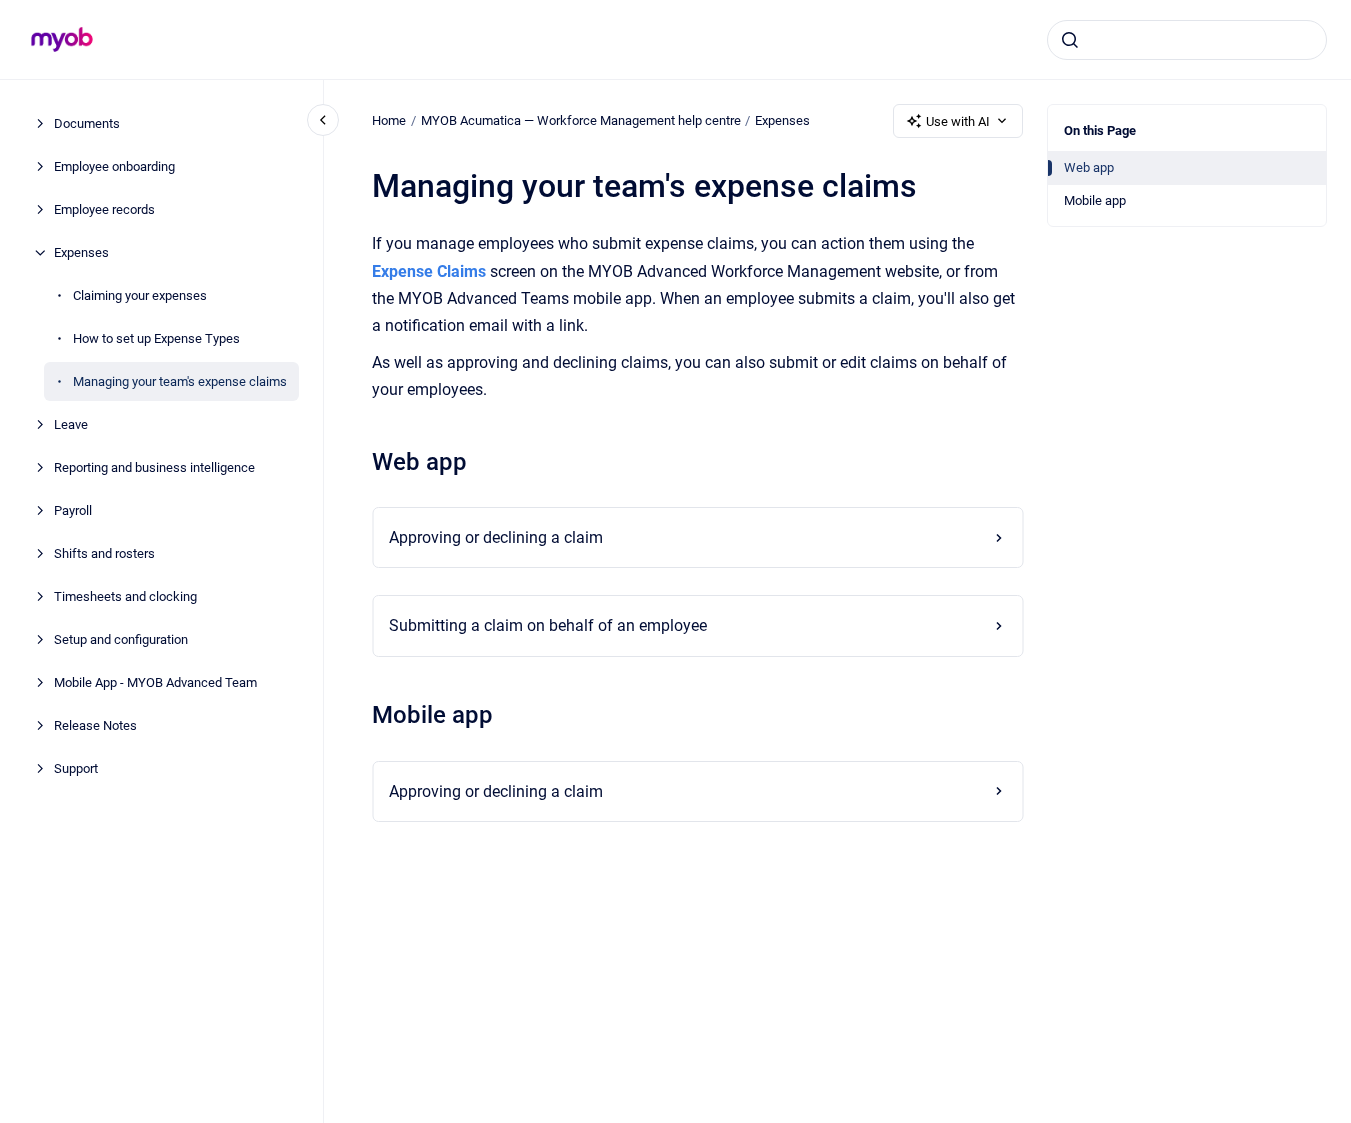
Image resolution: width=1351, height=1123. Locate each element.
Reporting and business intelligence (154, 467)
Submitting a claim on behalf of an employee (548, 625)
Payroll (73, 510)
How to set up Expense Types (156, 338)
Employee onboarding (114, 166)
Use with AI (958, 121)
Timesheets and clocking (125, 596)
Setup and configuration (121, 639)
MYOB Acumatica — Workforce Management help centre (581, 120)
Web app (1089, 167)
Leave (71, 424)
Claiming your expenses (140, 295)
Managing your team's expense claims (180, 381)
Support (76, 768)
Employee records (104, 209)
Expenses (81, 252)
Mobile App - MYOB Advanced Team (155, 682)
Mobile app (1095, 200)
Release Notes (95, 725)
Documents (87, 123)
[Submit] (1070, 40)
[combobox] (1187, 40)
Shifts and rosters (104, 553)
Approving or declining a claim (496, 537)
